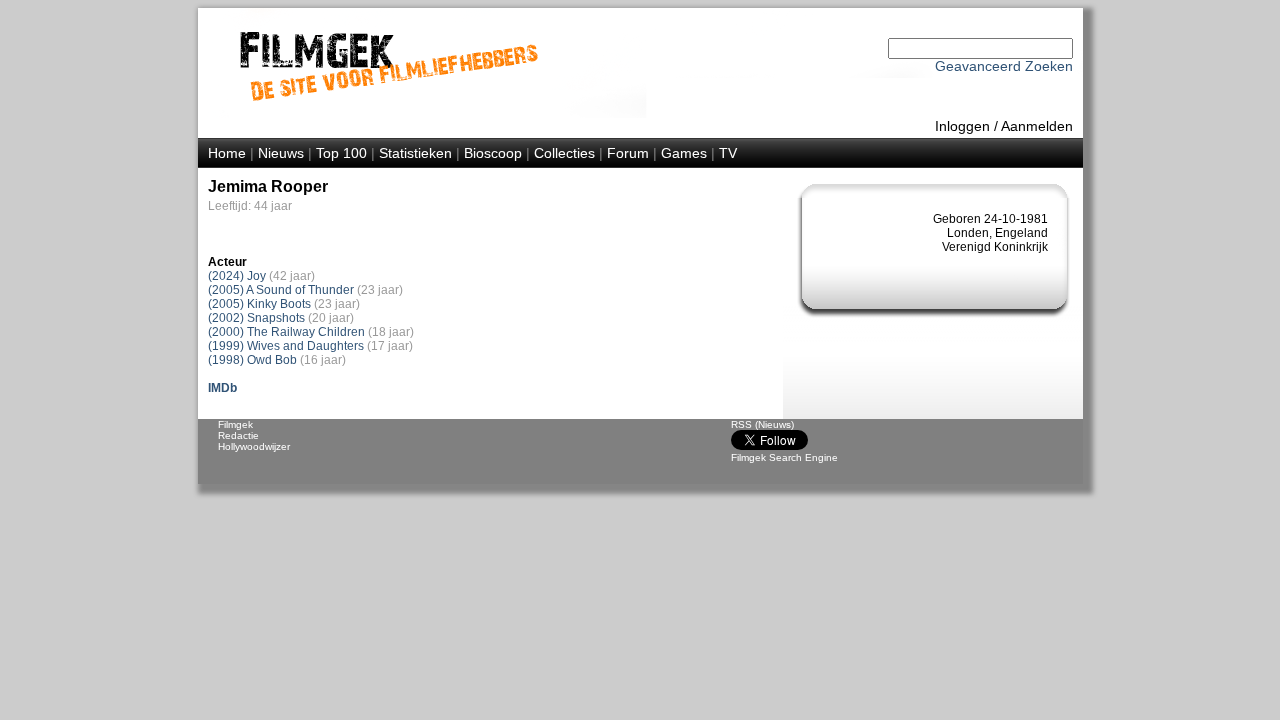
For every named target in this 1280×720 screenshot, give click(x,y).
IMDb (222, 388)
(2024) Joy (237, 276)
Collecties (564, 153)
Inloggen (962, 126)
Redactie (238, 435)
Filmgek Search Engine (784, 457)
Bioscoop (493, 153)
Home (227, 153)
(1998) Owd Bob (252, 360)
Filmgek (235, 424)
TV (728, 153)
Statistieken (415, 153)
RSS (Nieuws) (762, 424)
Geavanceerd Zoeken (1004, 66)
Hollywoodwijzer (254, 446)
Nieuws (281, 153)
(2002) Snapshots (256, 318)
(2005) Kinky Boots (259, 304)
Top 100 (341, 153)
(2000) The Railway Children (286, 332)
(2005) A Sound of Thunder (281, 290)
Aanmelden (1037, 126)
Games (684, 153)
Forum (628, 153)
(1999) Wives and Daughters (286, 346)
